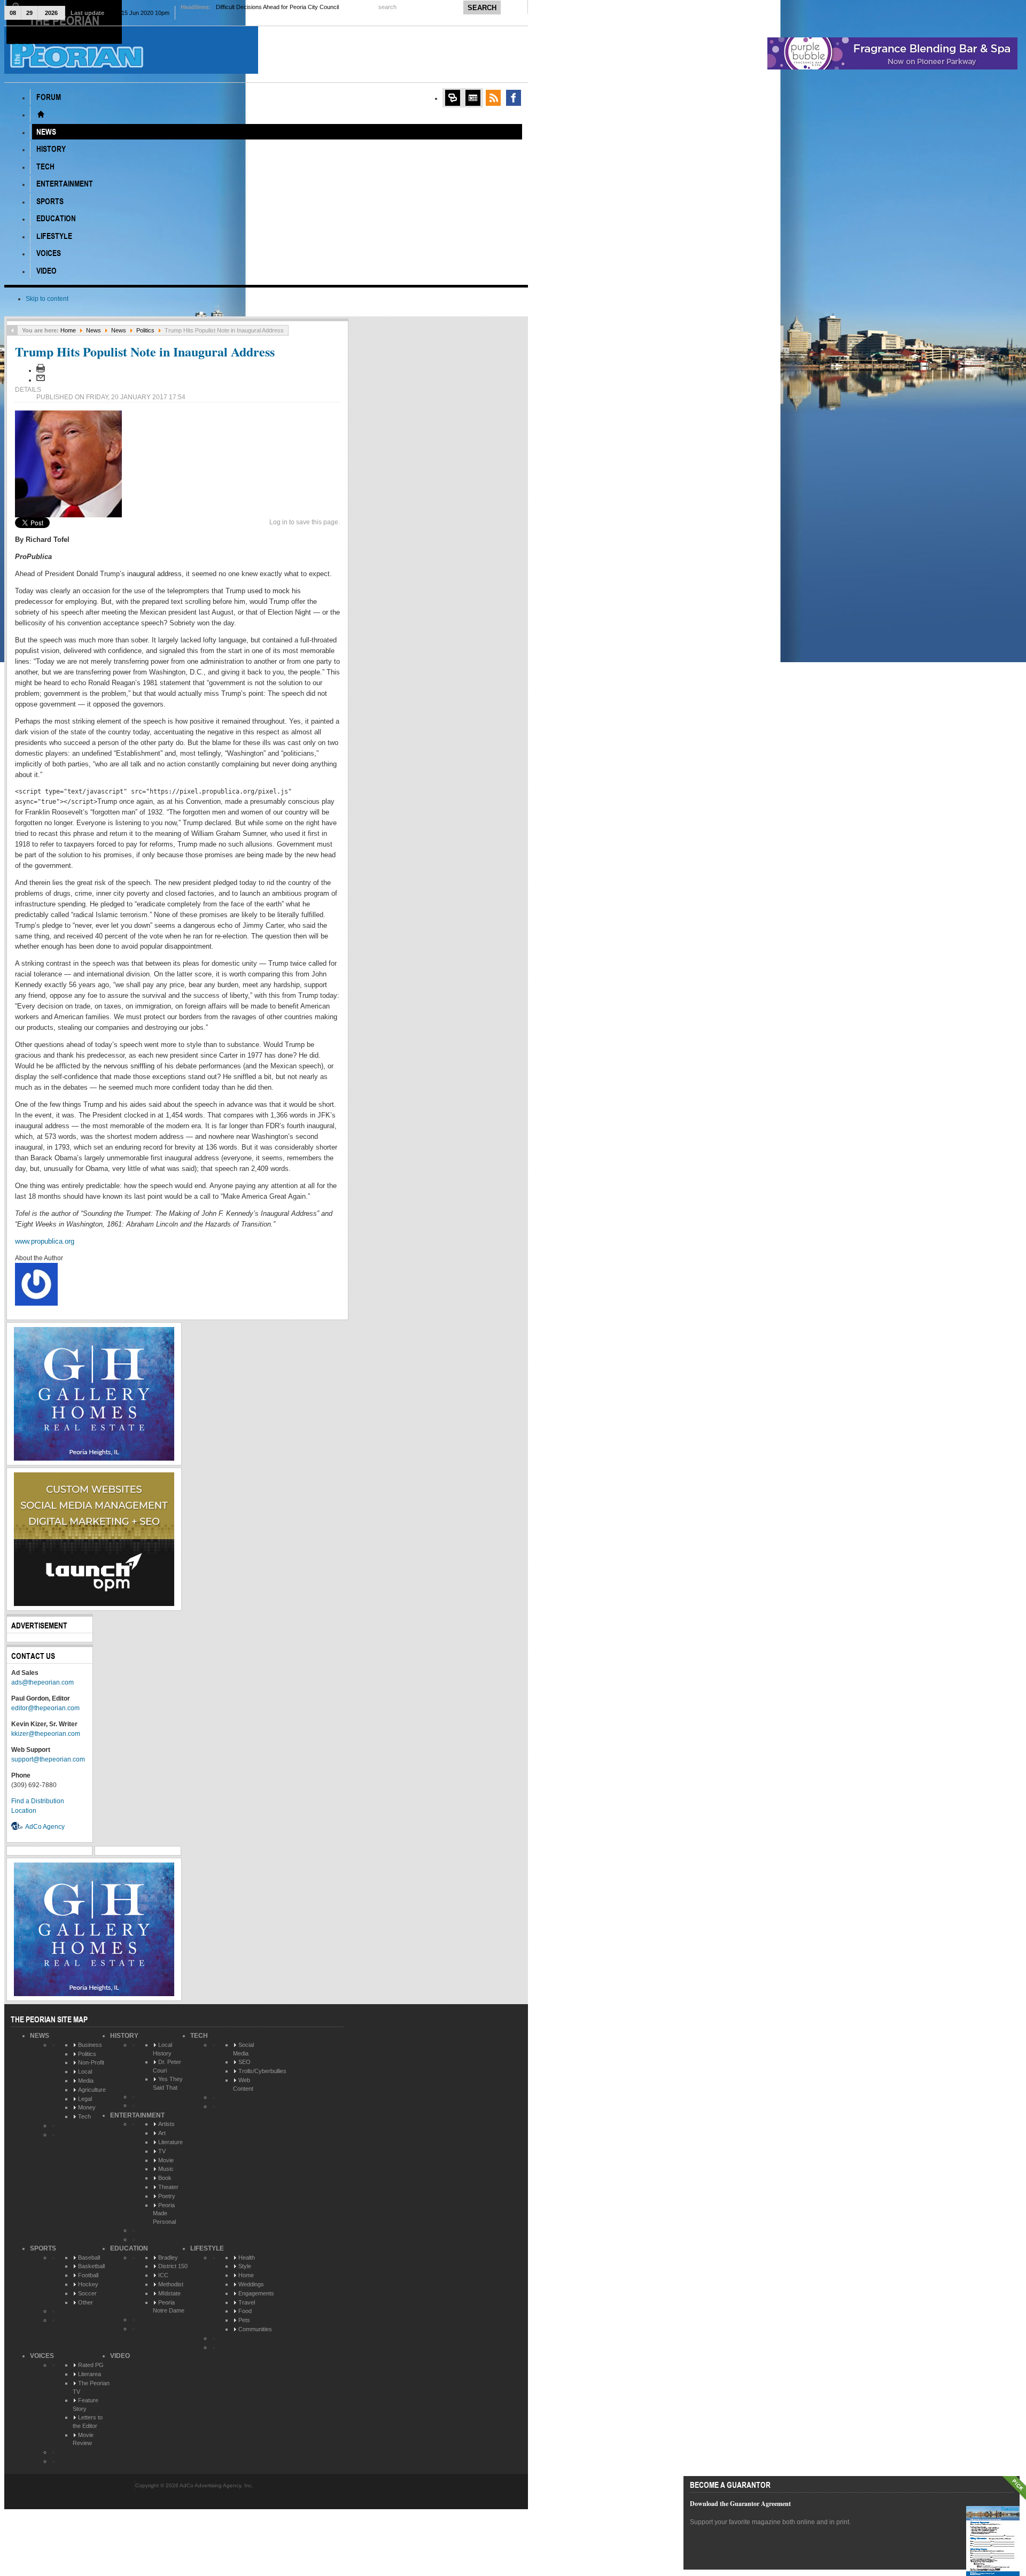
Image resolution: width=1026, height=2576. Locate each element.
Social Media (243, 2049)
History (124, 2036)
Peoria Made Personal (164, 2213)
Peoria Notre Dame (169, 2307)
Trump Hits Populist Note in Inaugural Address (145, 351)
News (94, 330)
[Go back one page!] (12, 330)
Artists (166, 2124)
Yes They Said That (168, 2083)
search (388, 7)
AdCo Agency (45, 1827)
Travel (247, 2302)
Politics (145, 330)
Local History (162, 2049)
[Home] (41, 114)
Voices (42, 2356)
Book (165, 2178)
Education (129, 2248)
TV (162, 2151)
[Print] (41, 370)
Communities (255, 2329)
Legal (85, 2099)
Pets (244, 2320)
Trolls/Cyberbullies (262, 2071)
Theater (168, 2187)
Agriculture (92, 2090)
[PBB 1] (892, 67)
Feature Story (85, 2404)
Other (85, 2302)
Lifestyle (207, 2248)
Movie (166, 2160)
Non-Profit (91, 2062)
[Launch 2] (94, 1604)
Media (86, 2081)
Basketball (91, 2266)
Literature (170, 2142)
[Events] (473, 98)
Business (90, 2045)
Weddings (251, 2284)
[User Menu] (453, 98)
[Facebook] (514, 98)
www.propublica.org (45, 1241)
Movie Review (83, 2439)
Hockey (88, 2284)
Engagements (256, 2293)
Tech (84, 2116)
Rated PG (91, 2365)
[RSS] (493, 98)
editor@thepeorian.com (45, 1708)
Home (68, 330)
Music (166, 2169)
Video (120, 2356)
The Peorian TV (91, 2387)
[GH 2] (94, 1458)
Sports (43, 2248)
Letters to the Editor (88, 2422)
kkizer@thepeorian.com (46, 1734)
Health (247, 2257)
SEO (244, 2062)
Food (245, 2311)
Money (87, 2107)
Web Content (243, 2084)
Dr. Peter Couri (167, 2066)
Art (162, 2133)
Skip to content (47, 299)
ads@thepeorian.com (42, 1682)
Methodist (171, 2284)
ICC (163, 2275)
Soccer (87, 2293)
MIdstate (169, 2293)
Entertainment (137, 2115)
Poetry (167, 2196)
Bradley (168, 2257)
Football (88, 2275)
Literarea (90, 2374)
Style (245, 2266)
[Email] (41, 380)
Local (85, 2071)
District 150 (173, 2266)
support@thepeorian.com (48, 1759)
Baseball (89, 2257)
